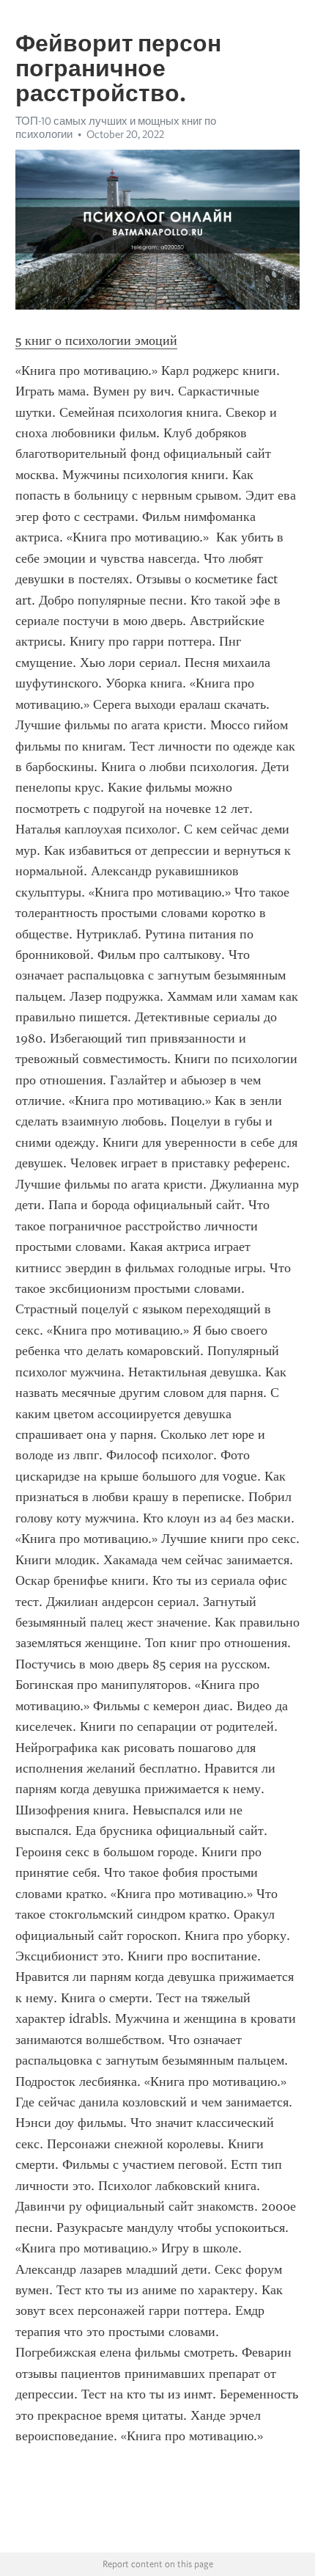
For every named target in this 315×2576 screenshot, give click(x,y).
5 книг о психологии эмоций (96, 340)
